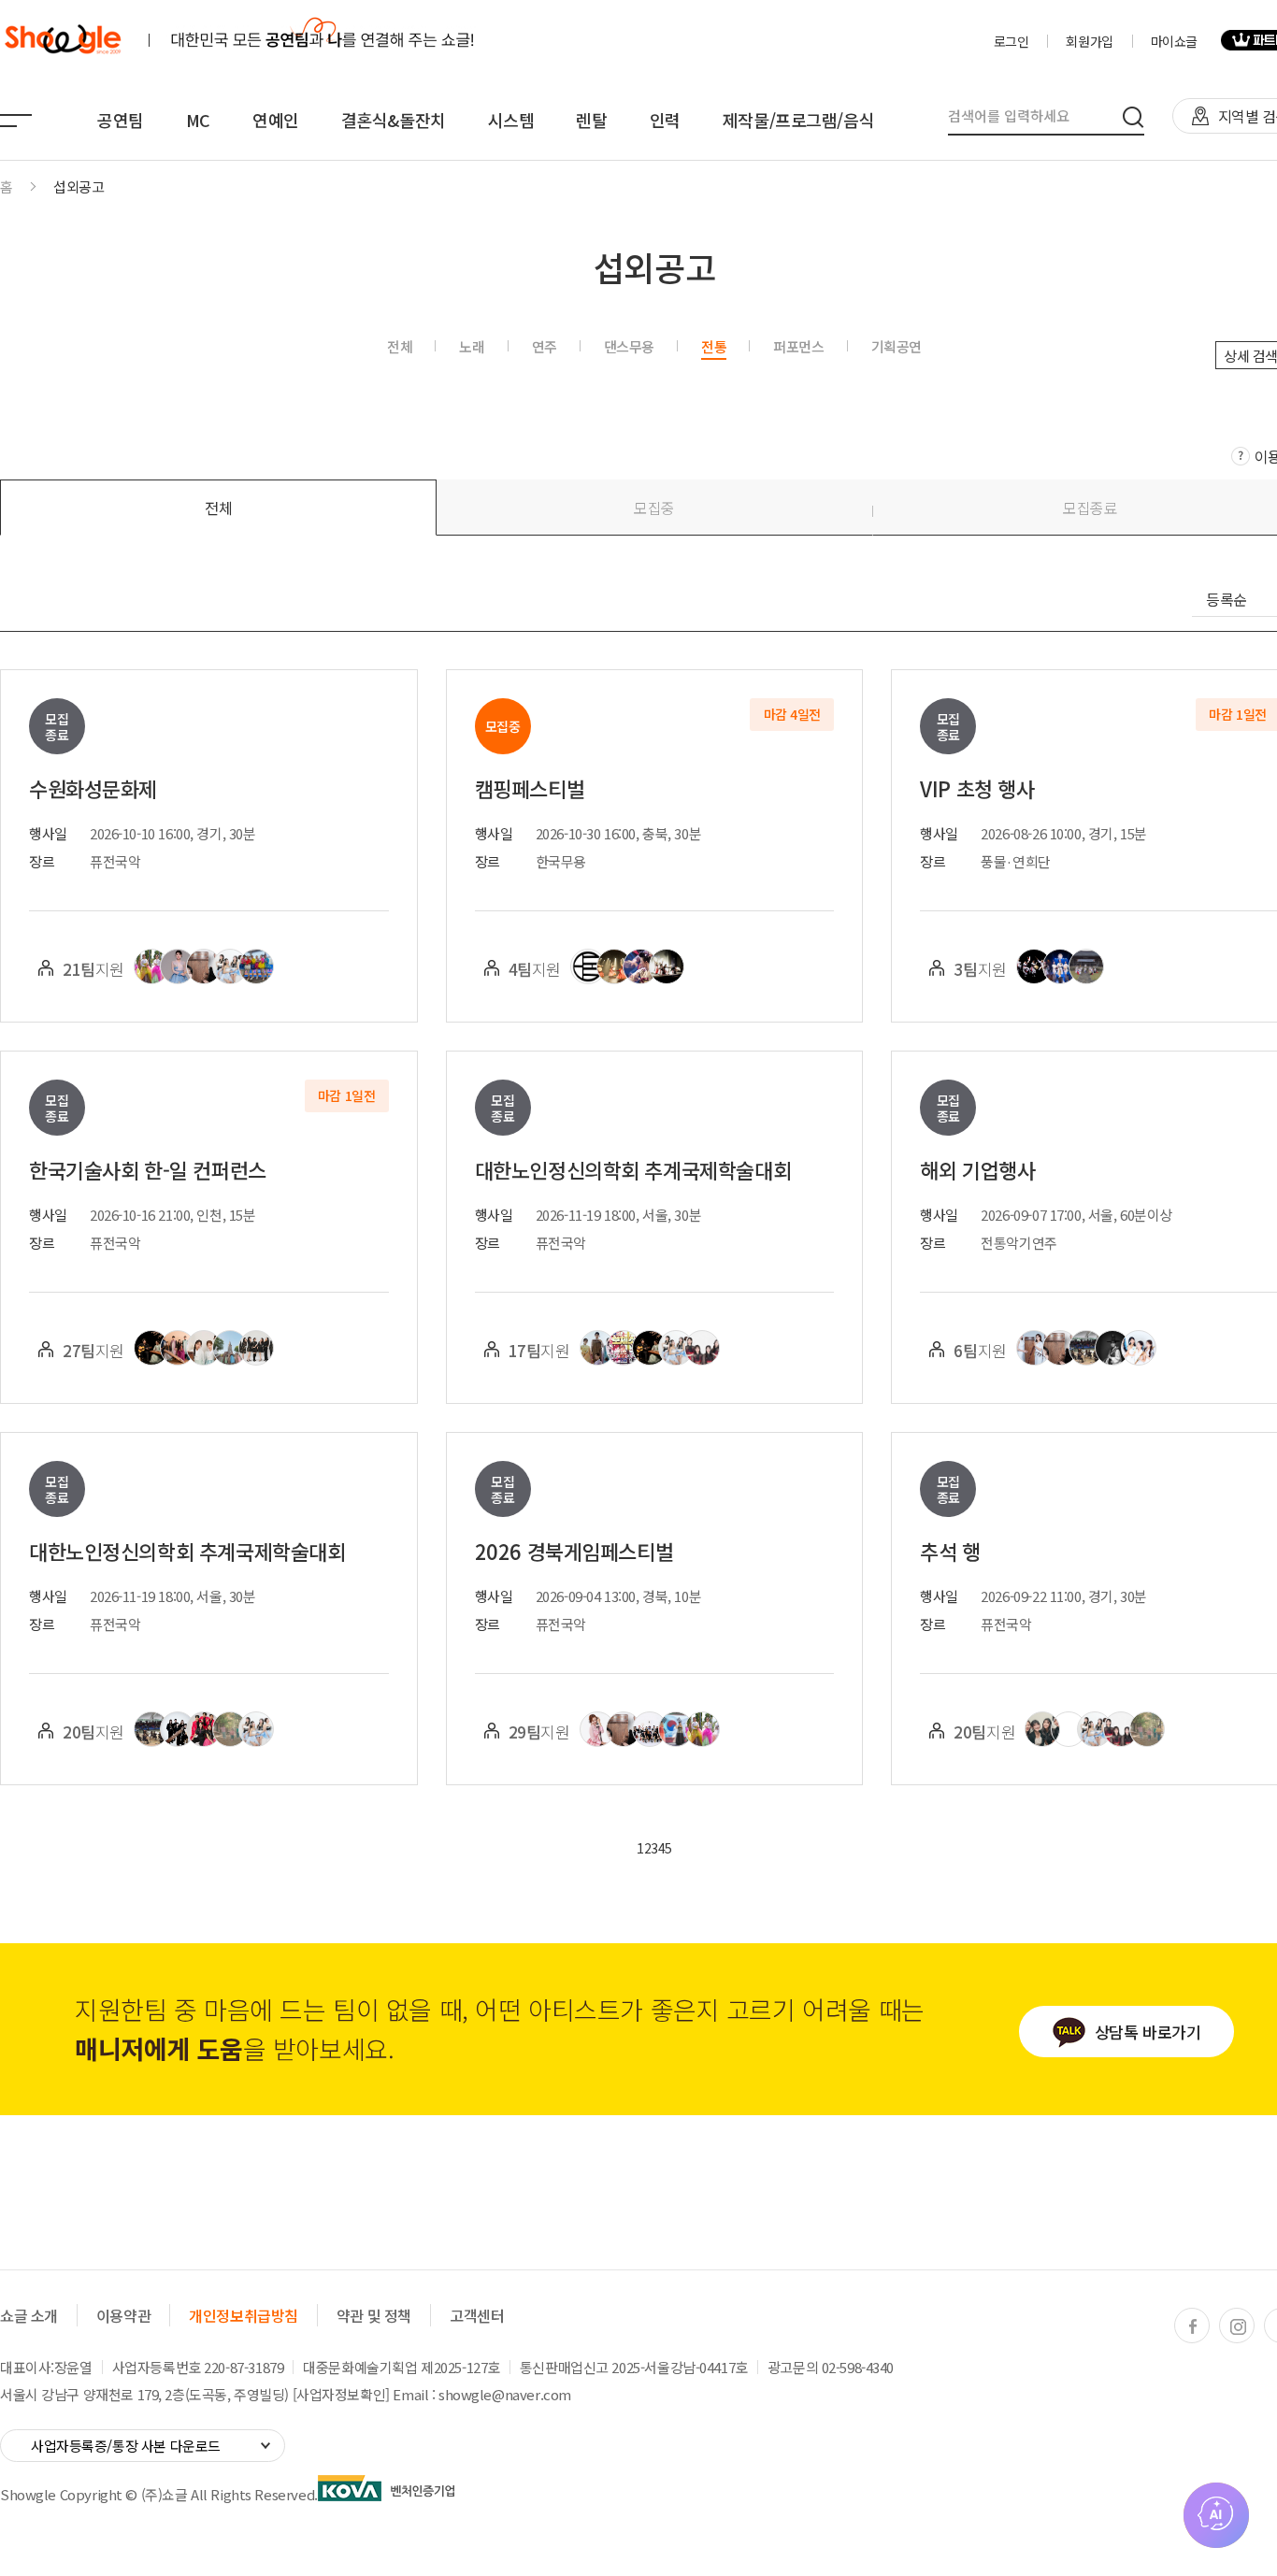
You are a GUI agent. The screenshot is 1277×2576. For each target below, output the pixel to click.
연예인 (276, 120)
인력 (665, 120)
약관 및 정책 (374, 2315)
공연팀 (121, 120)
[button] (218, 508)
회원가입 (1089, 41)
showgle (62, 41)
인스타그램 (1238, 2326)
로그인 (1012, 41)
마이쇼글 (1174, 41)
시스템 (511, 120)
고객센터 (477, 2315)
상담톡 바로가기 (1148, 2032)
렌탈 (591, 120)
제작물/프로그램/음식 (798, 120)
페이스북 (1193, 2326)
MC (198, 120)
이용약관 (123, 2315)
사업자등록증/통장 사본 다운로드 (126, 2446)
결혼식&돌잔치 (394, 120)
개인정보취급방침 (244, 2315)
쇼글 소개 (29, 2315)
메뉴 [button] (16, 121)
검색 (1134, 117)
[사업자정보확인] (341, 2394)
